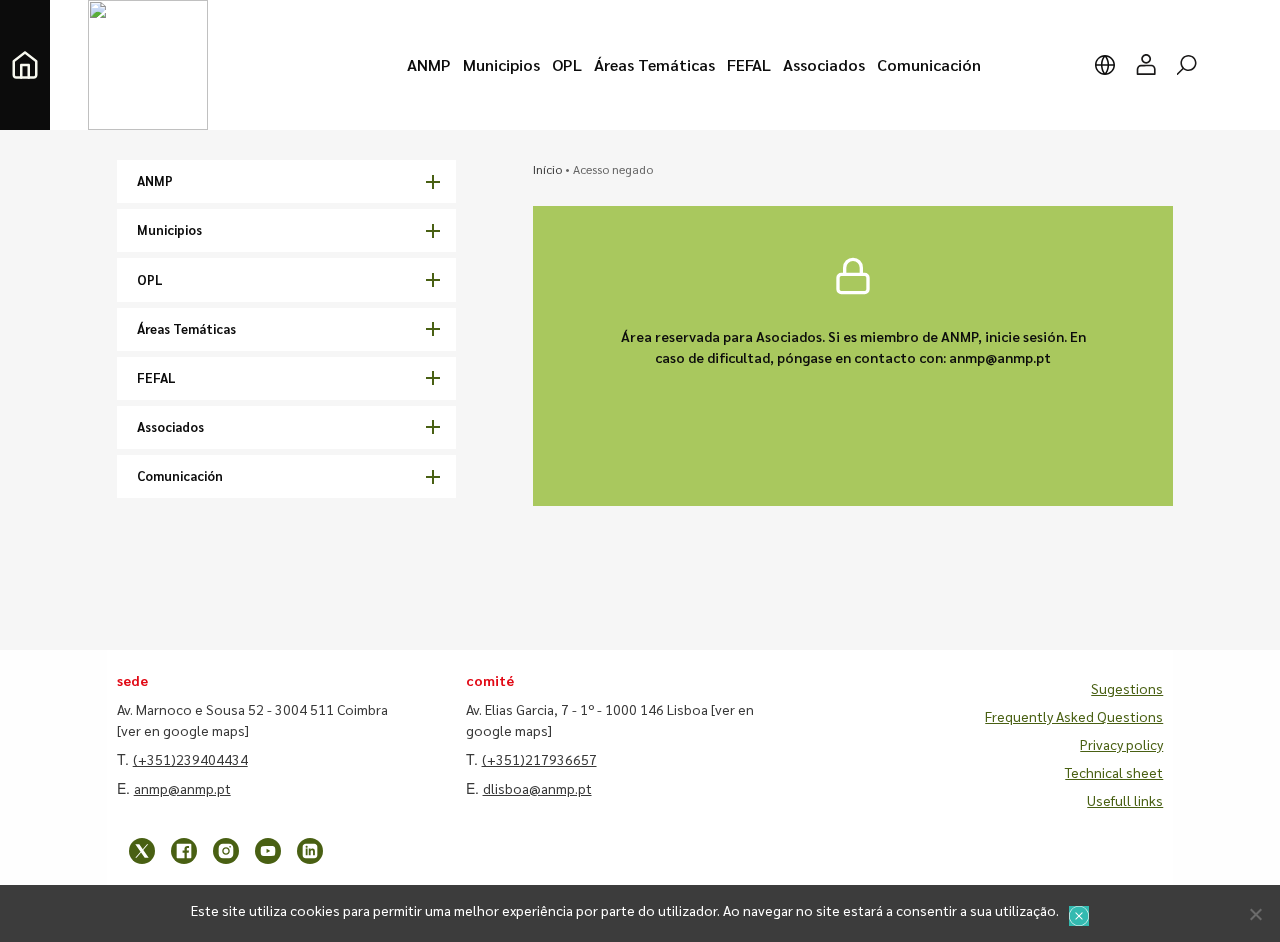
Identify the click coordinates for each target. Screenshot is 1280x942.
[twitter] (142, 851)
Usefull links (1125, 800)
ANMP (155, 180)
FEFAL (156, 377)
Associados (170, 426)
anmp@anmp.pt (182, 788)
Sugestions (1127, 688)
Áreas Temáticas (186, 328)
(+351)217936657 (539, 759)
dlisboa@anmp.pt (537, 788)
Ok (1079, 916)
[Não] (1255, 914)
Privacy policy (1121, 744)
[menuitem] (429, 65)
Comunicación (180, 475)
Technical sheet (1114, 772)
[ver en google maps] (183, 730)
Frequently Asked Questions (1074, 716)
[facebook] (184, 851)
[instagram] (226, 851)
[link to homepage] (25, 65)
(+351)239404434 (190, 759)
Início (547, 169)
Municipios (169, 229)
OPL (150, 279)
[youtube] (268, 851)
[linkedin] (310, 851)
